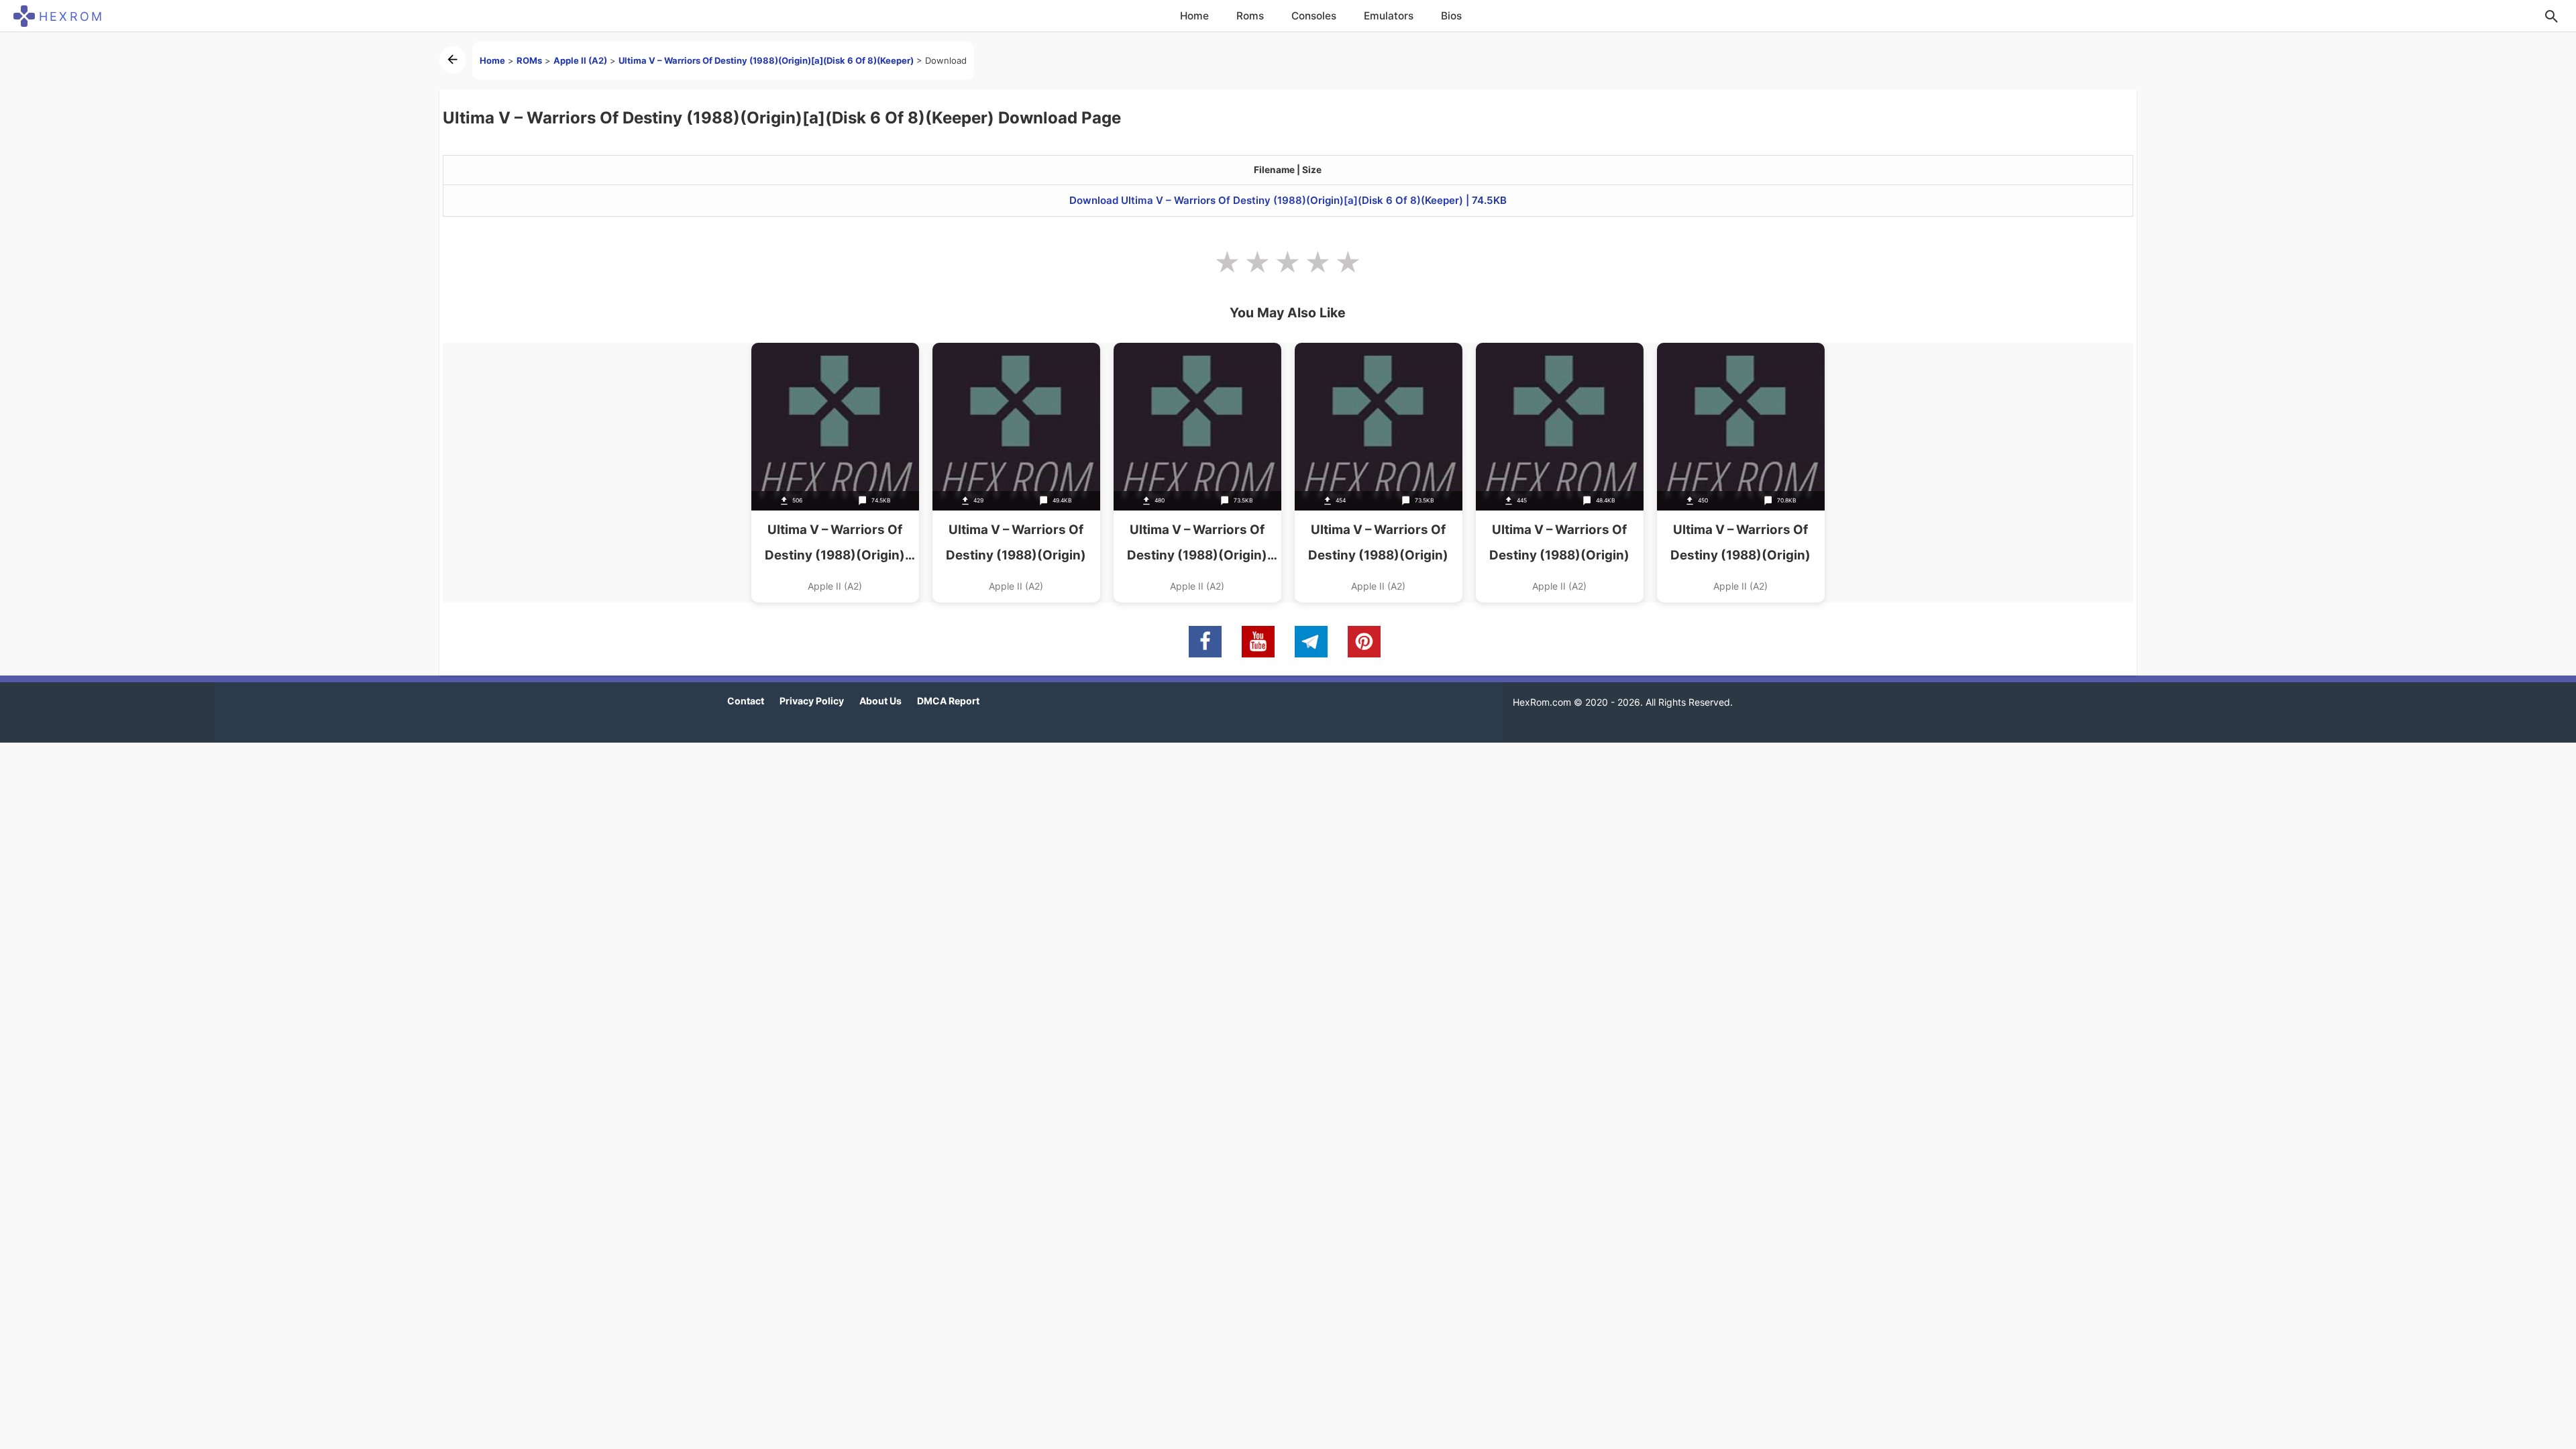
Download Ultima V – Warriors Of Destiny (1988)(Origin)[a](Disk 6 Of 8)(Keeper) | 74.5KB (1288, 200)
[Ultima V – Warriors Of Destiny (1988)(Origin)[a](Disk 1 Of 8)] (1379, 473)
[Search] (2551, 16)
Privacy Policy (812, 701)
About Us (880, 701)
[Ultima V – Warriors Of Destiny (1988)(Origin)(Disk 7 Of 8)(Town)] (1197, 473)
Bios (1451, 16)
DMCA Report (948, 701)
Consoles (1314, 16)
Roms (1250, 16)
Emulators (1389, 16)
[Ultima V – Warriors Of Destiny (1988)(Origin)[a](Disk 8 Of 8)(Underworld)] (1016, 473)
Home (1194, 16)
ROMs (529, 60)
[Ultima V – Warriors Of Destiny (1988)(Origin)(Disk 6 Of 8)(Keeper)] (835, 473)
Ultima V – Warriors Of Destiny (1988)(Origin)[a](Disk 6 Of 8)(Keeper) (766, 60)
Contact (746, 701)
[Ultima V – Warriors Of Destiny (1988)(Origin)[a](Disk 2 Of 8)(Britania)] (1560, 473)
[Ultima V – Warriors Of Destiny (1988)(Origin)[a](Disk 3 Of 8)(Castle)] (1741, 473)
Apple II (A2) (580, 60)
